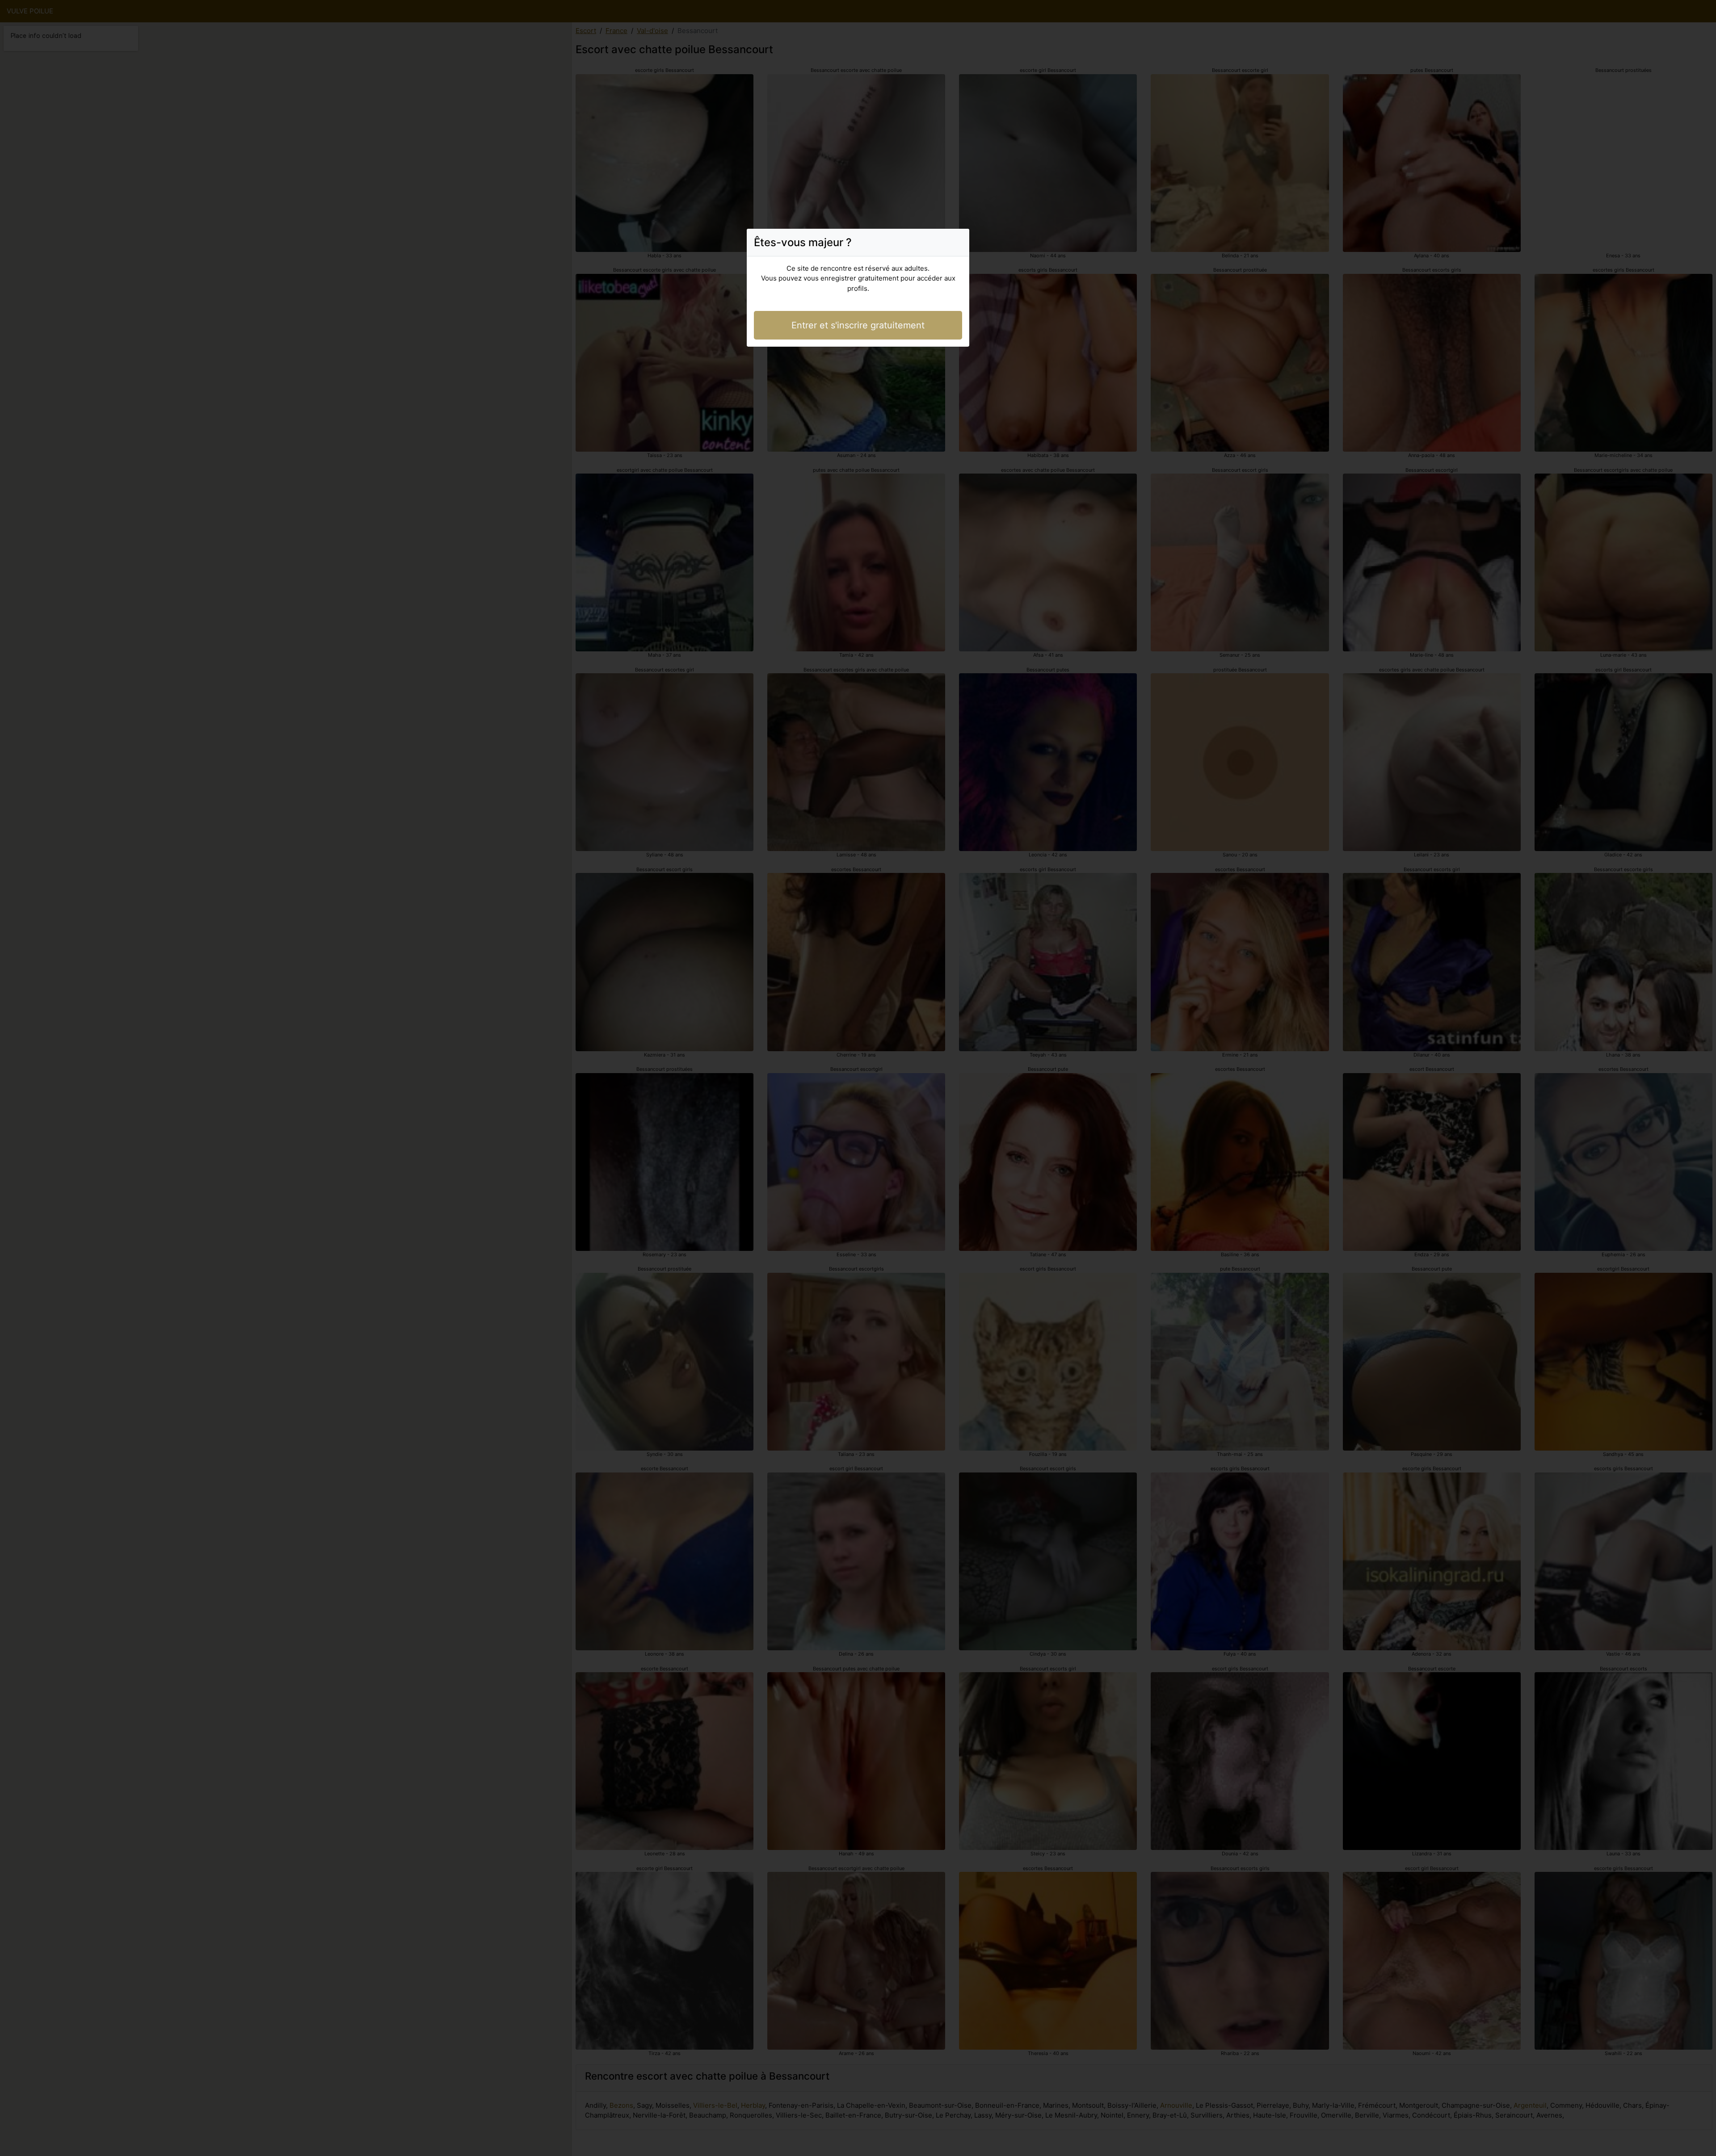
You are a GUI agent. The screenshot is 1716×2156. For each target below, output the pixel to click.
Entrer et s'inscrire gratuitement (858, 325)
